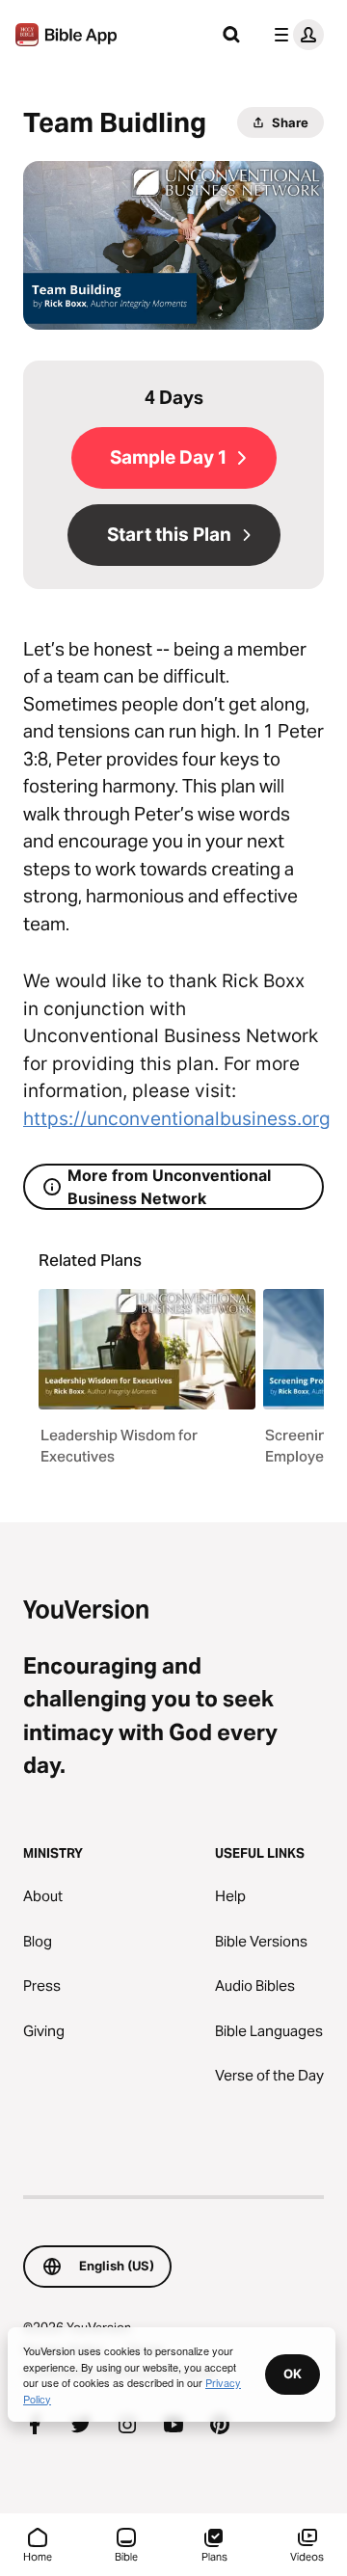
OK (293, 2374)
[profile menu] (295, 35)
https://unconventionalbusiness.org (177, 1119)
